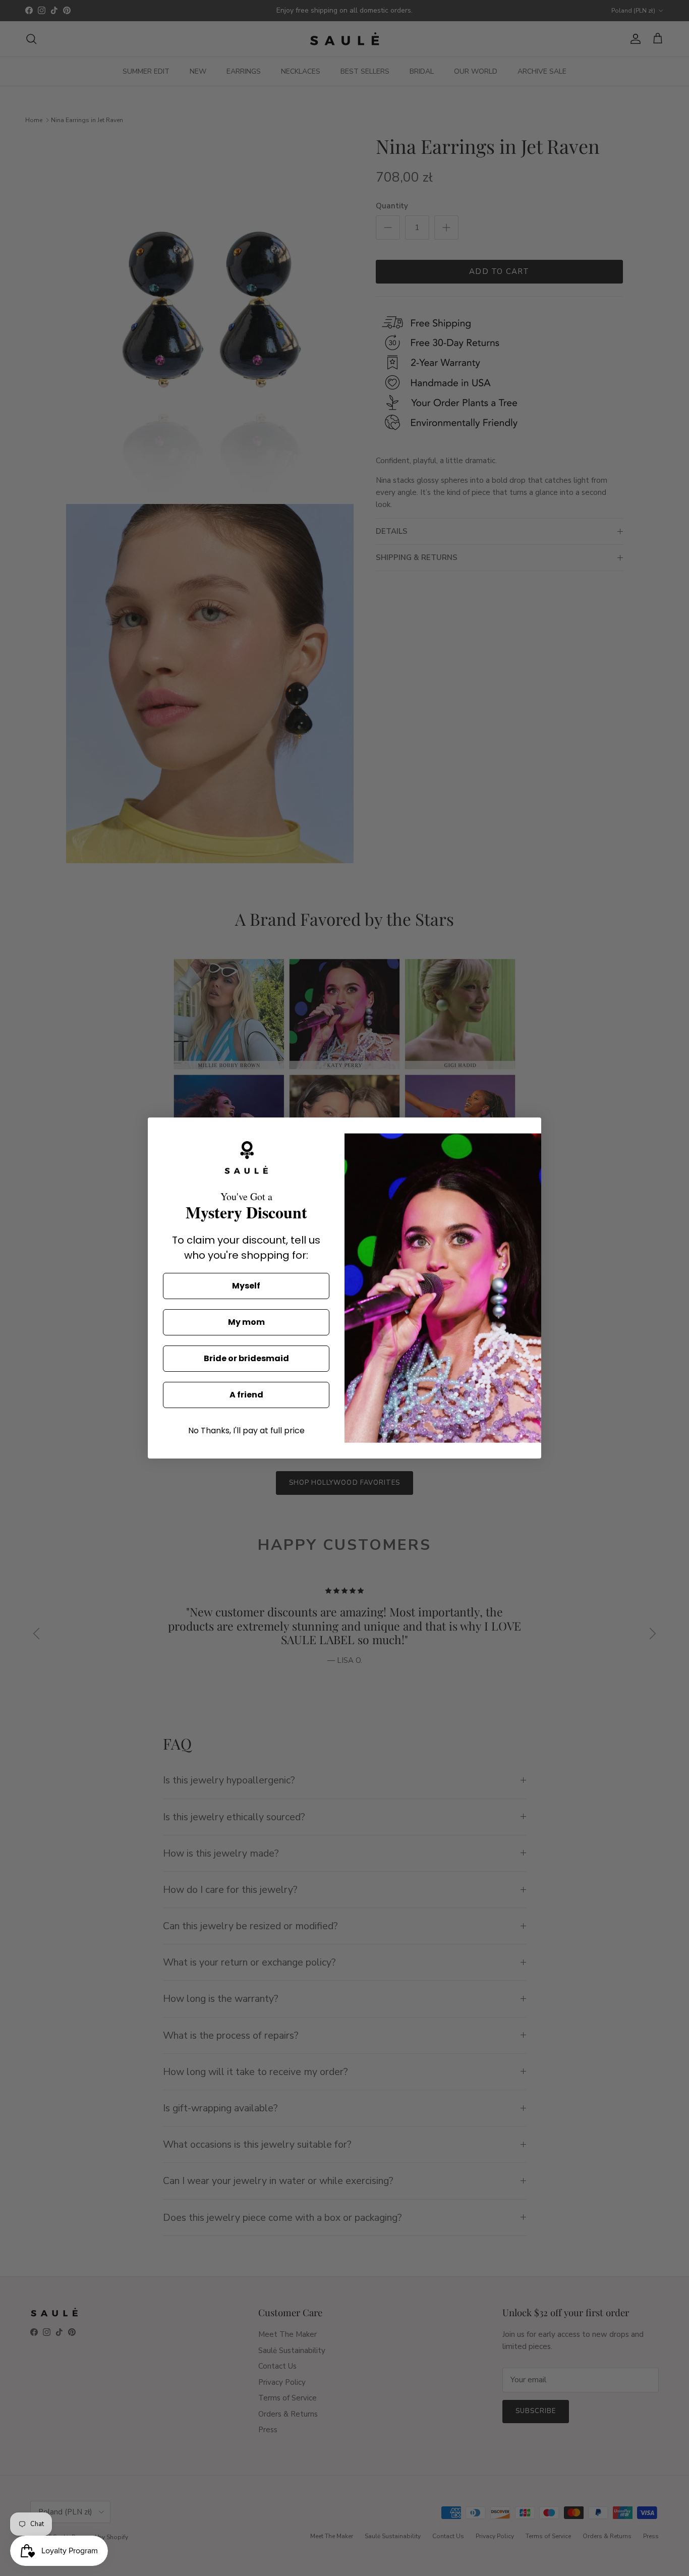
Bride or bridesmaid (246, 1358)
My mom (246, 1322)
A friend (246, 1395)
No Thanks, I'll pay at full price (246, 1431)
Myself (246, 1286)
